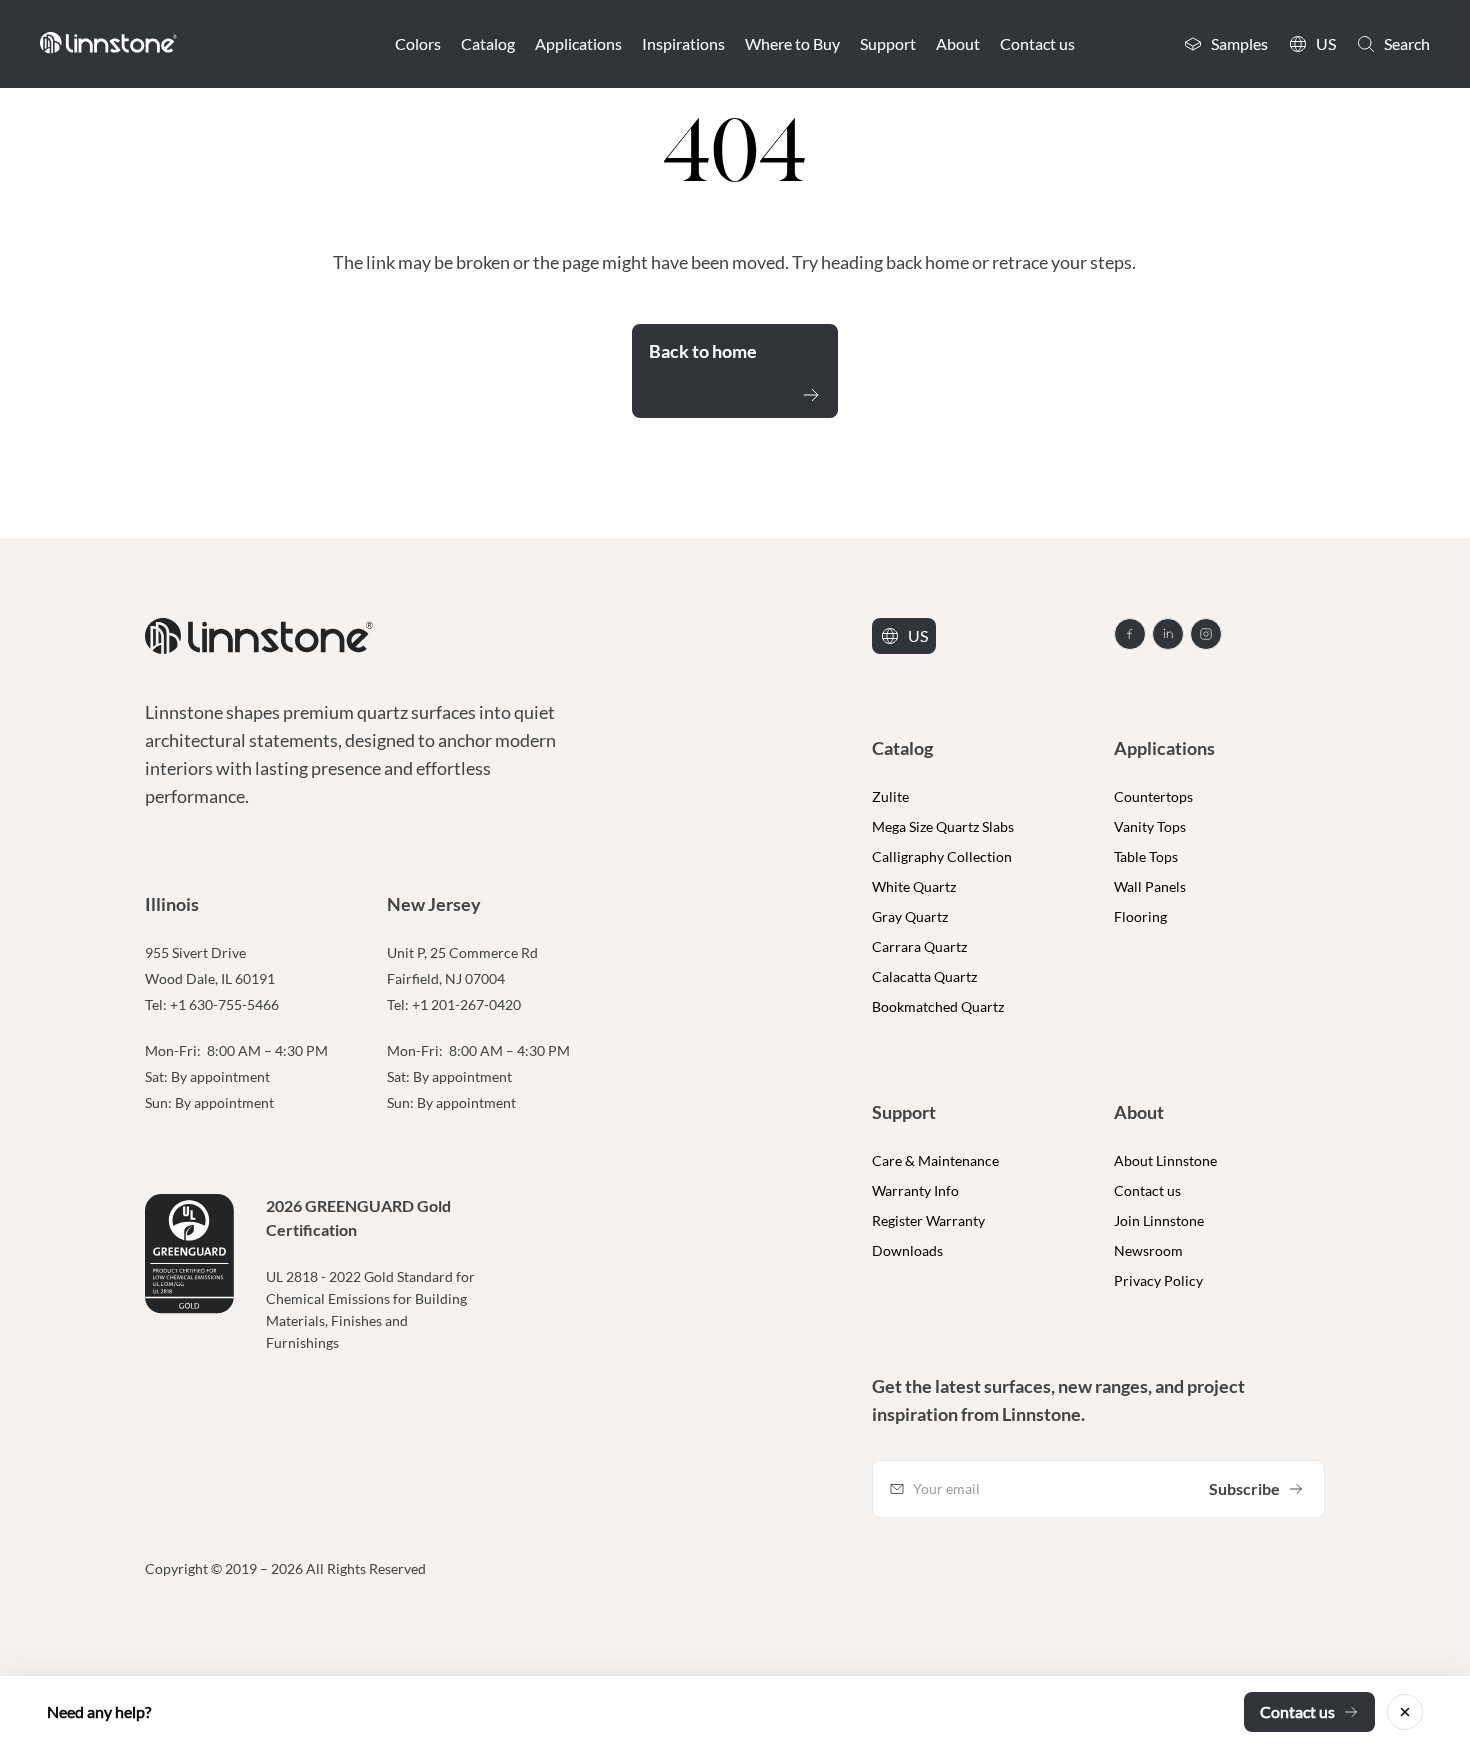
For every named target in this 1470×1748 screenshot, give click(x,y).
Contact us (1037, 43)
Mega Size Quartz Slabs (943, 826)
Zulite (890, 796)
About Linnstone (1165, 1160)
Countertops (1153, 796)
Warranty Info (915, 1190)
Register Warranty (928, 1220)
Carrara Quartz (919, 946)
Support (888, 43)
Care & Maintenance (935, 1160)
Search (1407, 43)
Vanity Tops (1150, 826)
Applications (578, 43)
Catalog (488, 43)
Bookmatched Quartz (938, 1006)
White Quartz (914, 886)
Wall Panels (1150, 886)
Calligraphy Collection (942, 856)
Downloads (907, 1250)
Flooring (1140, 916)
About (958, 43)
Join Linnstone (1159, 1220)
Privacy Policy (1158, 1280)
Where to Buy (792, 43)
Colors (418, 43)
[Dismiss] (1405, 1712)
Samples (1239, 43)
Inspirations (683, 43)
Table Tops (1146, 856)
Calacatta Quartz (924, 976)
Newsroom (1148, 1250)
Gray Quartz (910, 916)
